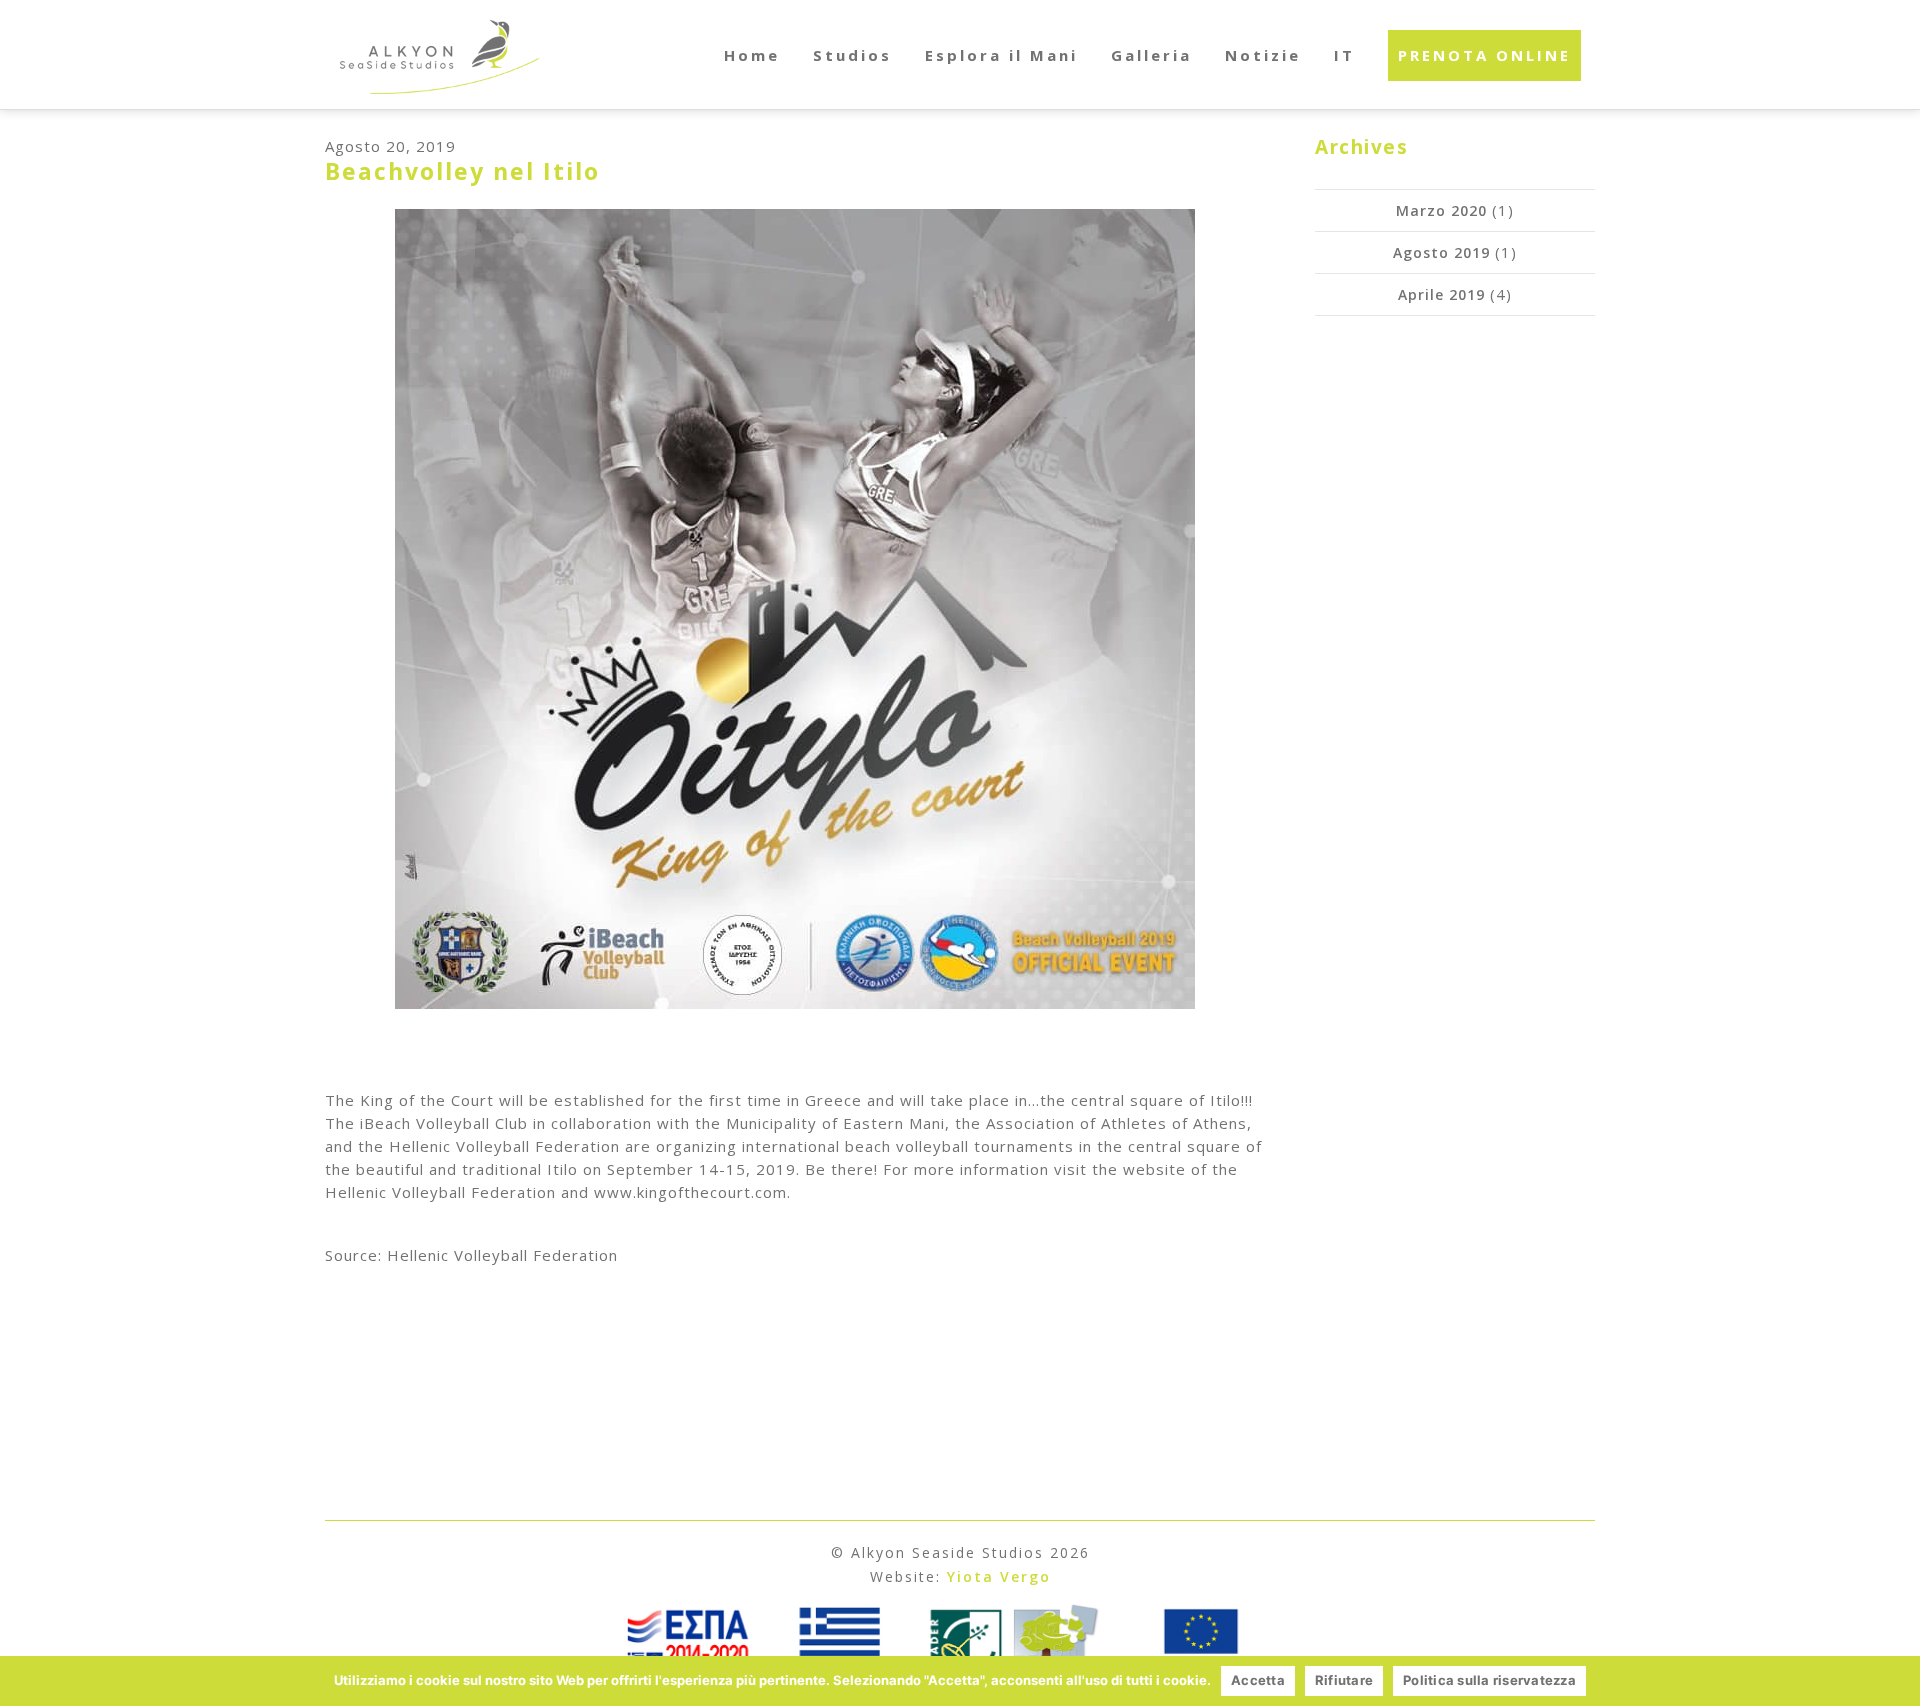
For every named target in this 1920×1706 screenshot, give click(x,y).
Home (752, 55)
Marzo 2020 (1441, 210)
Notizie (1263, 55)
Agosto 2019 (1441, 252)
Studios (852, 55)
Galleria (1151, 55)
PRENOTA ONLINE (1484, 55)
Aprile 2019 (1441, 294)
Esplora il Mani (1001, 55)
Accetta (1258, 1680)
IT (1344, 55)
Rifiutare (1344, 1680)
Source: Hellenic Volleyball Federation (471, 1255)
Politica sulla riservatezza (1489, 1680)
